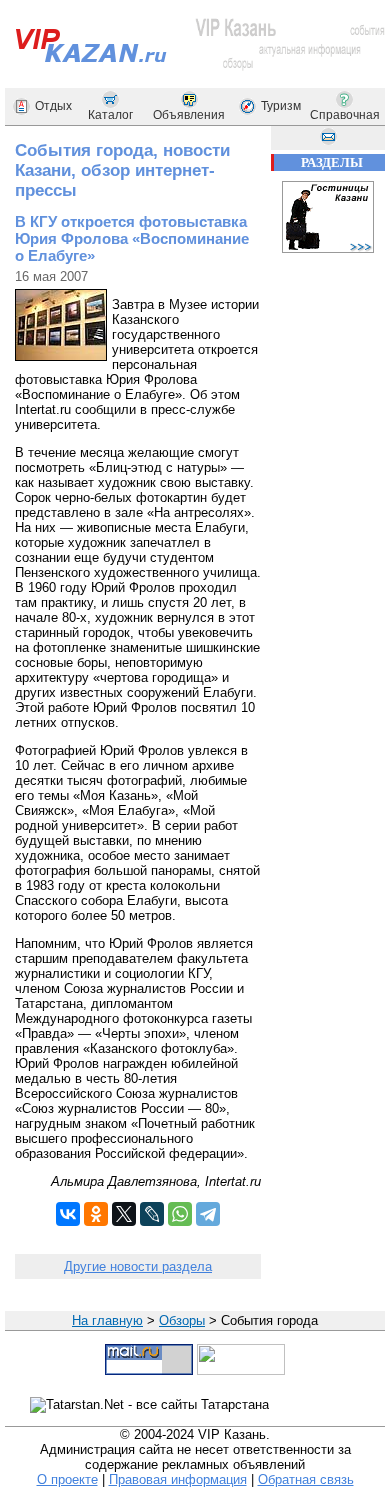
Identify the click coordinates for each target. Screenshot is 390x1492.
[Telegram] (208, 1214)
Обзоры (182, 1320)
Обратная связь (306, 1479)
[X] (124, 1214)
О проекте (67, 1479)
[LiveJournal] (152, 1214)
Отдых (53, 106)
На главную (107, 1320)
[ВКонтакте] (68, 1214)
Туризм (281, 106)
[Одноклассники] (96, 1214)
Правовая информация (178, 1479)
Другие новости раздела (138, 1266)
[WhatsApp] (180, 1214)
